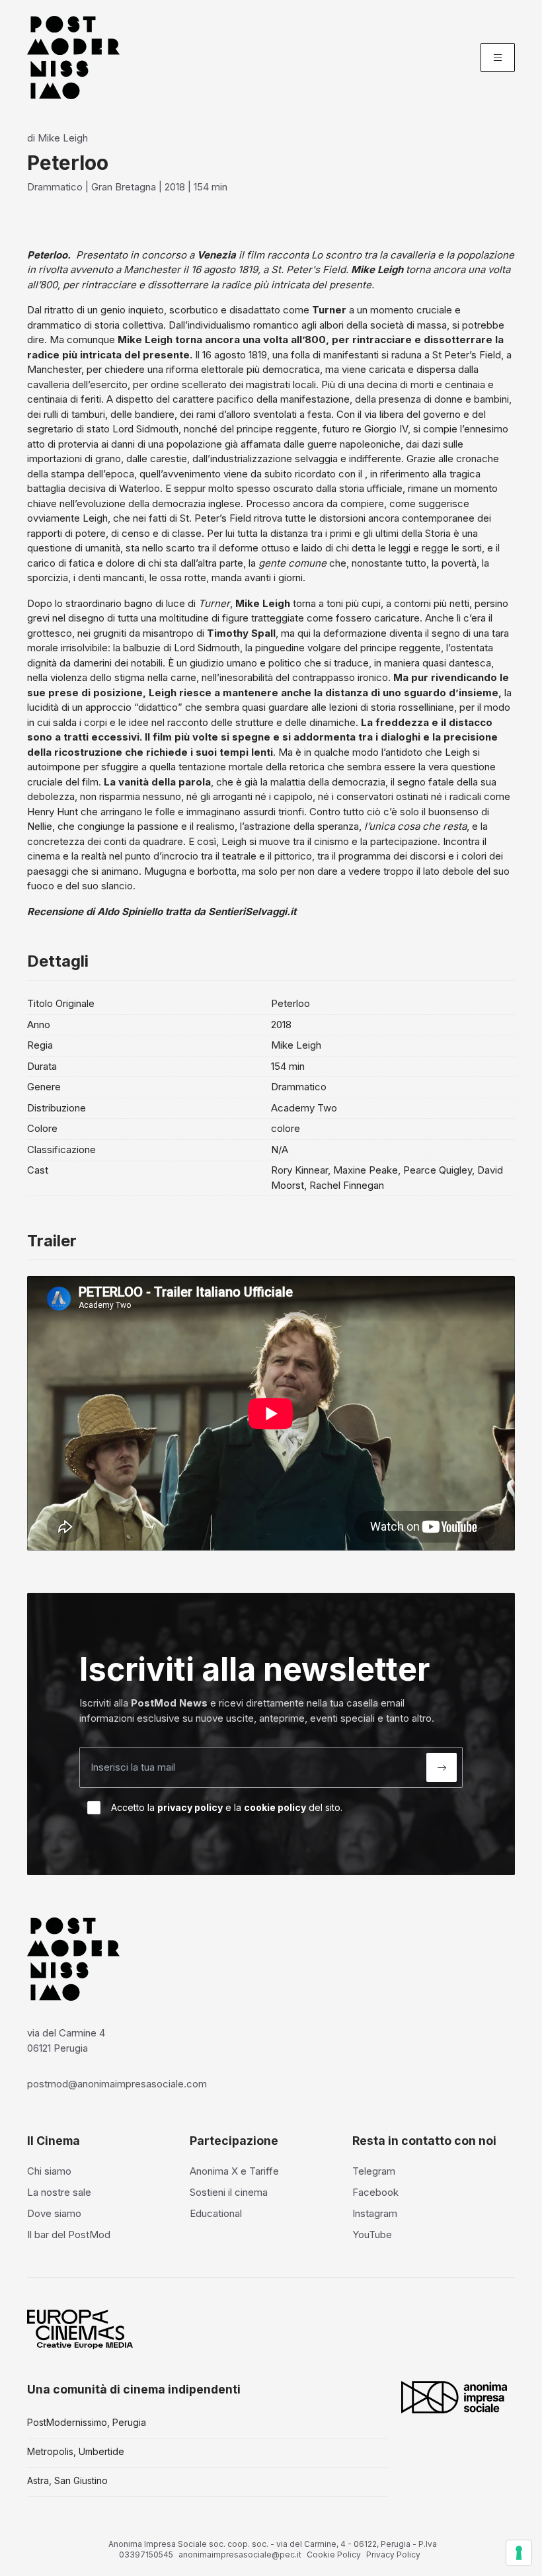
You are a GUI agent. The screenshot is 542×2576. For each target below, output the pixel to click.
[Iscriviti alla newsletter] (442, 1767)
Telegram (374, 2171)
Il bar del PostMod (69, 2234)
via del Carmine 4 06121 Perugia (66, 2040)
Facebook (375, 2192)
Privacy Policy (393, 2555)
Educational (216, 2213)
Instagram (375, 2213)
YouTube (372, 2234)
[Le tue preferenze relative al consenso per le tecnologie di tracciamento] (519, 2553)
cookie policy (275, 1807)
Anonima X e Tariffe (234, 2171)
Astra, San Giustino (67, 2480)
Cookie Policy (334, 2555)
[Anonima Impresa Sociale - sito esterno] (454, 2397)
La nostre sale (59, 2192)
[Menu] (498, 58)
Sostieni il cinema (229, 2192)
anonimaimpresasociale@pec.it (240, 2555)
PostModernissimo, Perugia (87, 2422)
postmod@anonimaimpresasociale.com (117, 2084)
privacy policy (190, 1807)
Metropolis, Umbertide (76, 2451)
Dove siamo (54, 2213)
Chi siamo (49, 2171)
